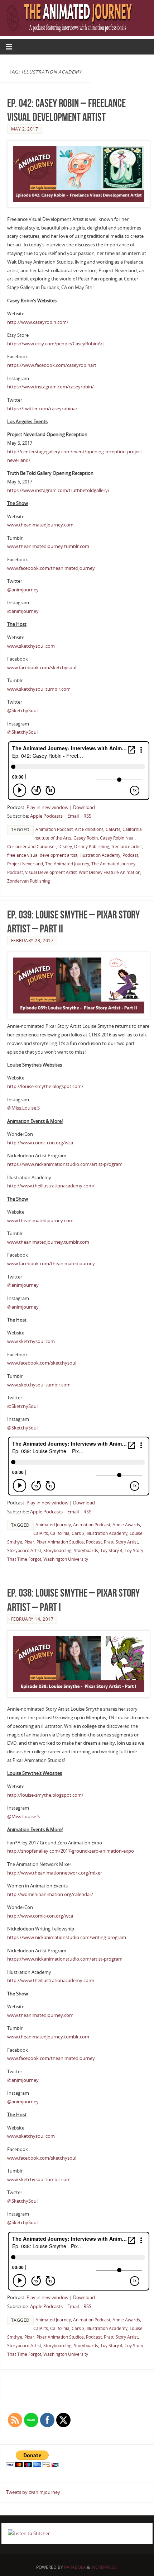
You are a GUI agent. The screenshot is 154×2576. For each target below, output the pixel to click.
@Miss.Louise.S (23, 1108)
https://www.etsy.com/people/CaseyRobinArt (56, 344)
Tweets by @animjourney (33, 2492)
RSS (87, 816)
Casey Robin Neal (117, 838)
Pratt (109, 1542)
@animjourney (23, 590)
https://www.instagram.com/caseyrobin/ (50, 387)
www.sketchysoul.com (31, 646)
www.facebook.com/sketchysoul (42, 668)
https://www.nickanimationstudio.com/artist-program (65, 1164)
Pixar (29, 1542)
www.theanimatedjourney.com (40, 525)
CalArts (113, 829)
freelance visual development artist (42, 855)
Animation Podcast (54, 829)
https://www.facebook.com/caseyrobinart (52, 365)
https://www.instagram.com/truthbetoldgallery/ (58, 490)
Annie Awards (126, 1525)
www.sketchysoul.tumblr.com (39, 689)
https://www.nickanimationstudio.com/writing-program (67, 1937)
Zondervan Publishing (29, 881)
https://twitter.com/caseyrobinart (43, 409)
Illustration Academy (100, 855)
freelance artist (127, 847)
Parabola (75, 2567)
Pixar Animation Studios (60, 1542)
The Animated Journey (67, 864)
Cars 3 (78, 1533)
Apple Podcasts (46, 816)
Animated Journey (53, 1525)
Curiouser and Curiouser (32, 847)
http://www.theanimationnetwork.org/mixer (55, 1873)
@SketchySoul (22, 711)
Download (84, 807)
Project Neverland (25, 864)
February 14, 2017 (32, 1619)
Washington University (66, 1559)
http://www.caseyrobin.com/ (38, 322)
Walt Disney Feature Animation (110, 872)
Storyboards (86, 1551)
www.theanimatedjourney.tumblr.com (48, 546)
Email (73, 816)
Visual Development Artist (51, 872)
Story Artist (127, 1542)
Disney (65, 847)
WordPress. (105, 2567)
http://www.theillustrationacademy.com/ (51, 1186)
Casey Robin (86, 838)
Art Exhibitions (89, 829)
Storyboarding (57, 1551)
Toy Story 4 (111, 1551)
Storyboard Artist (24, 1551)
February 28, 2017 (32, 940)
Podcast (130, 855)
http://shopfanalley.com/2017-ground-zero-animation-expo (71, 1851)
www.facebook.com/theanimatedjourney (51, 568)
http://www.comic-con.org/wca (40, 1143)
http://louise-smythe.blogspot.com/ (45, 1086)
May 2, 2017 (25, 129)
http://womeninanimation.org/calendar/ (50, 1894)
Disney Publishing (92, 847)
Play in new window (47, 807)
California (60, 1533)
